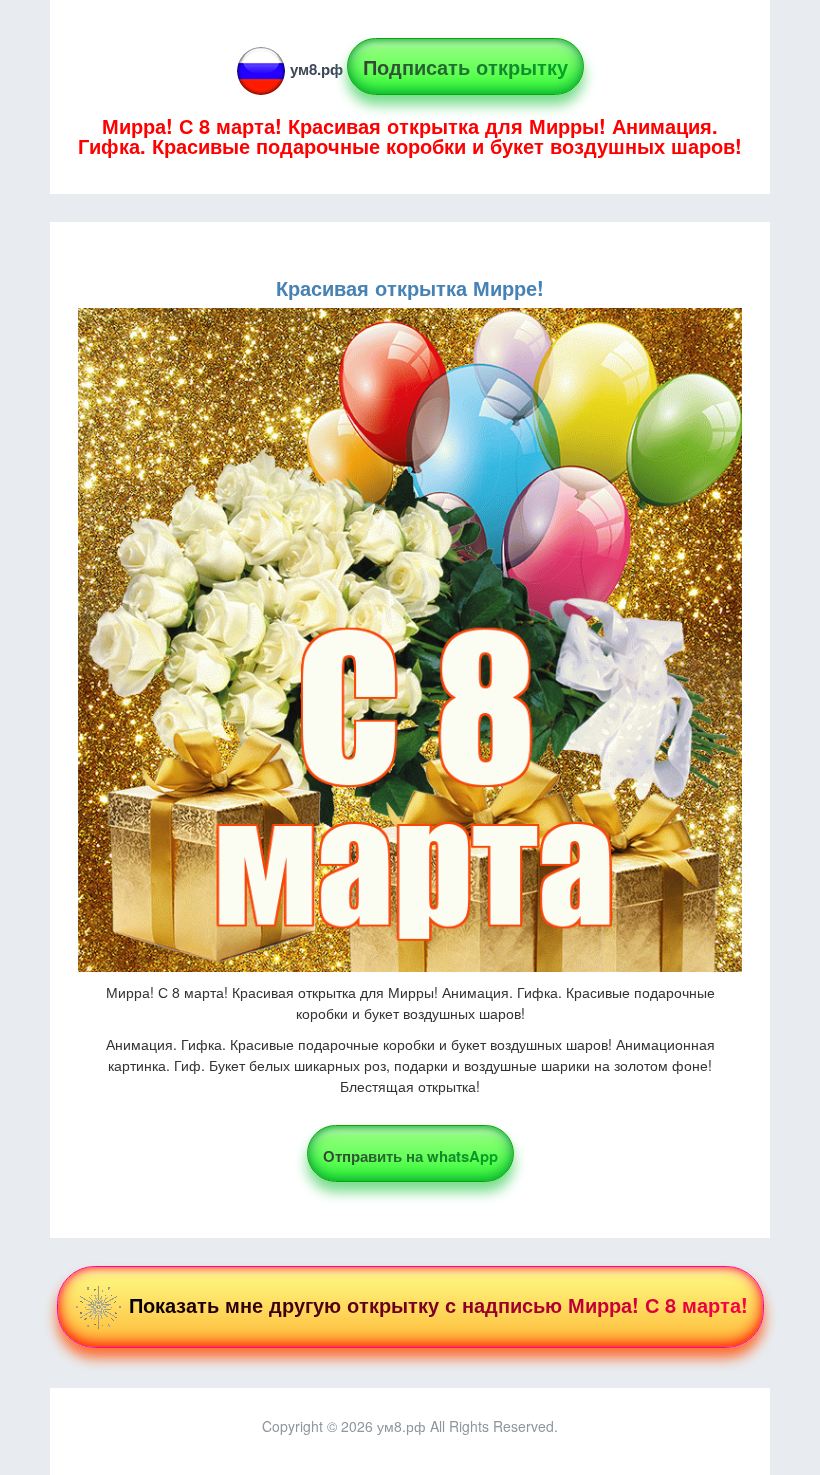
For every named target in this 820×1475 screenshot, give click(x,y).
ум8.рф (316, 69)
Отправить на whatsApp (410, 1156)
